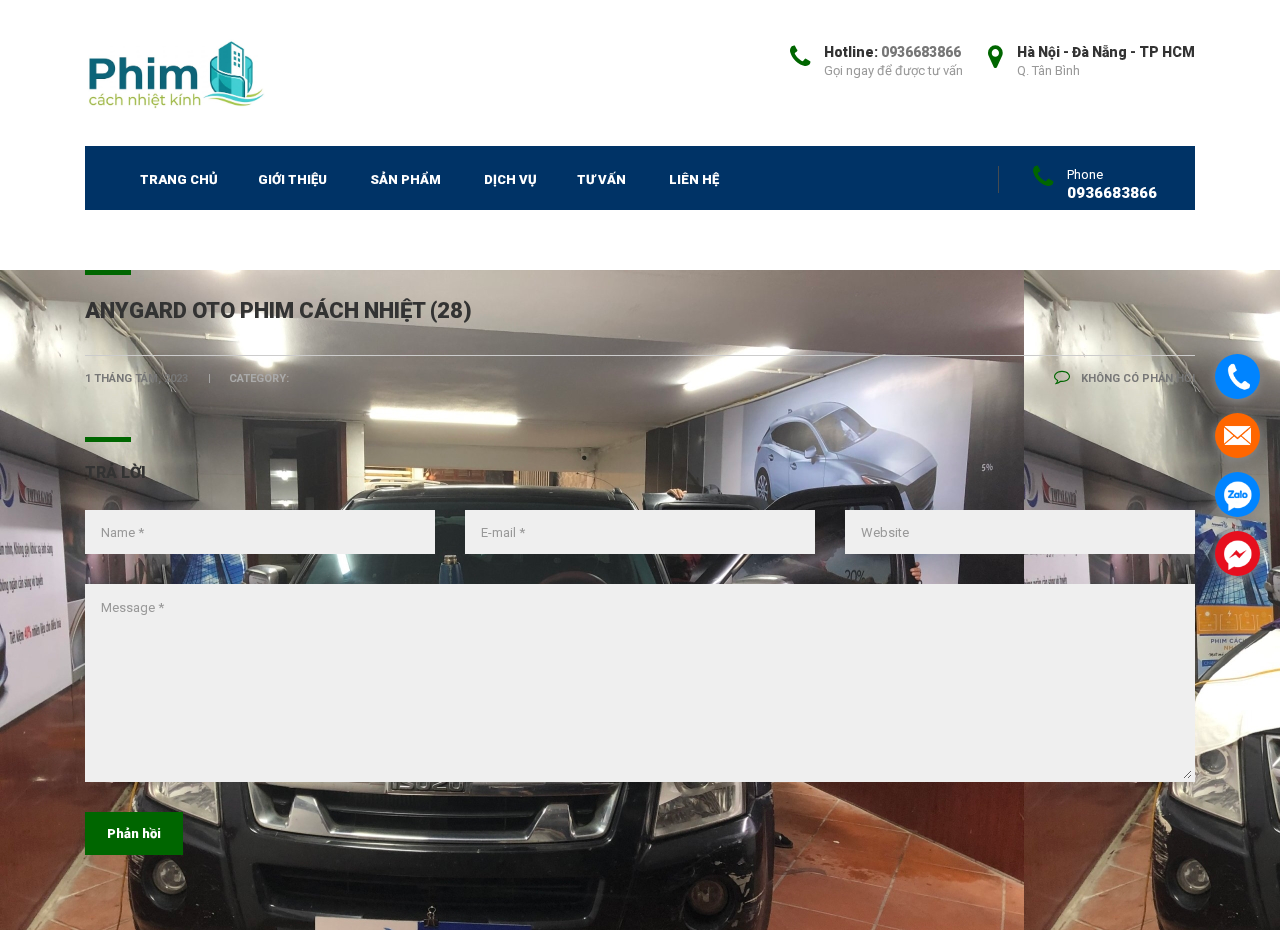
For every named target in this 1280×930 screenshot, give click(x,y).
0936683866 (921, 52)
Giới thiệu (292, 179)
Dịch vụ (510, 179)
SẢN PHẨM (405, 179)
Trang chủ (179, 179)
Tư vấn (601, 179)
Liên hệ (694, 179)
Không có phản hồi (1136, 378)
